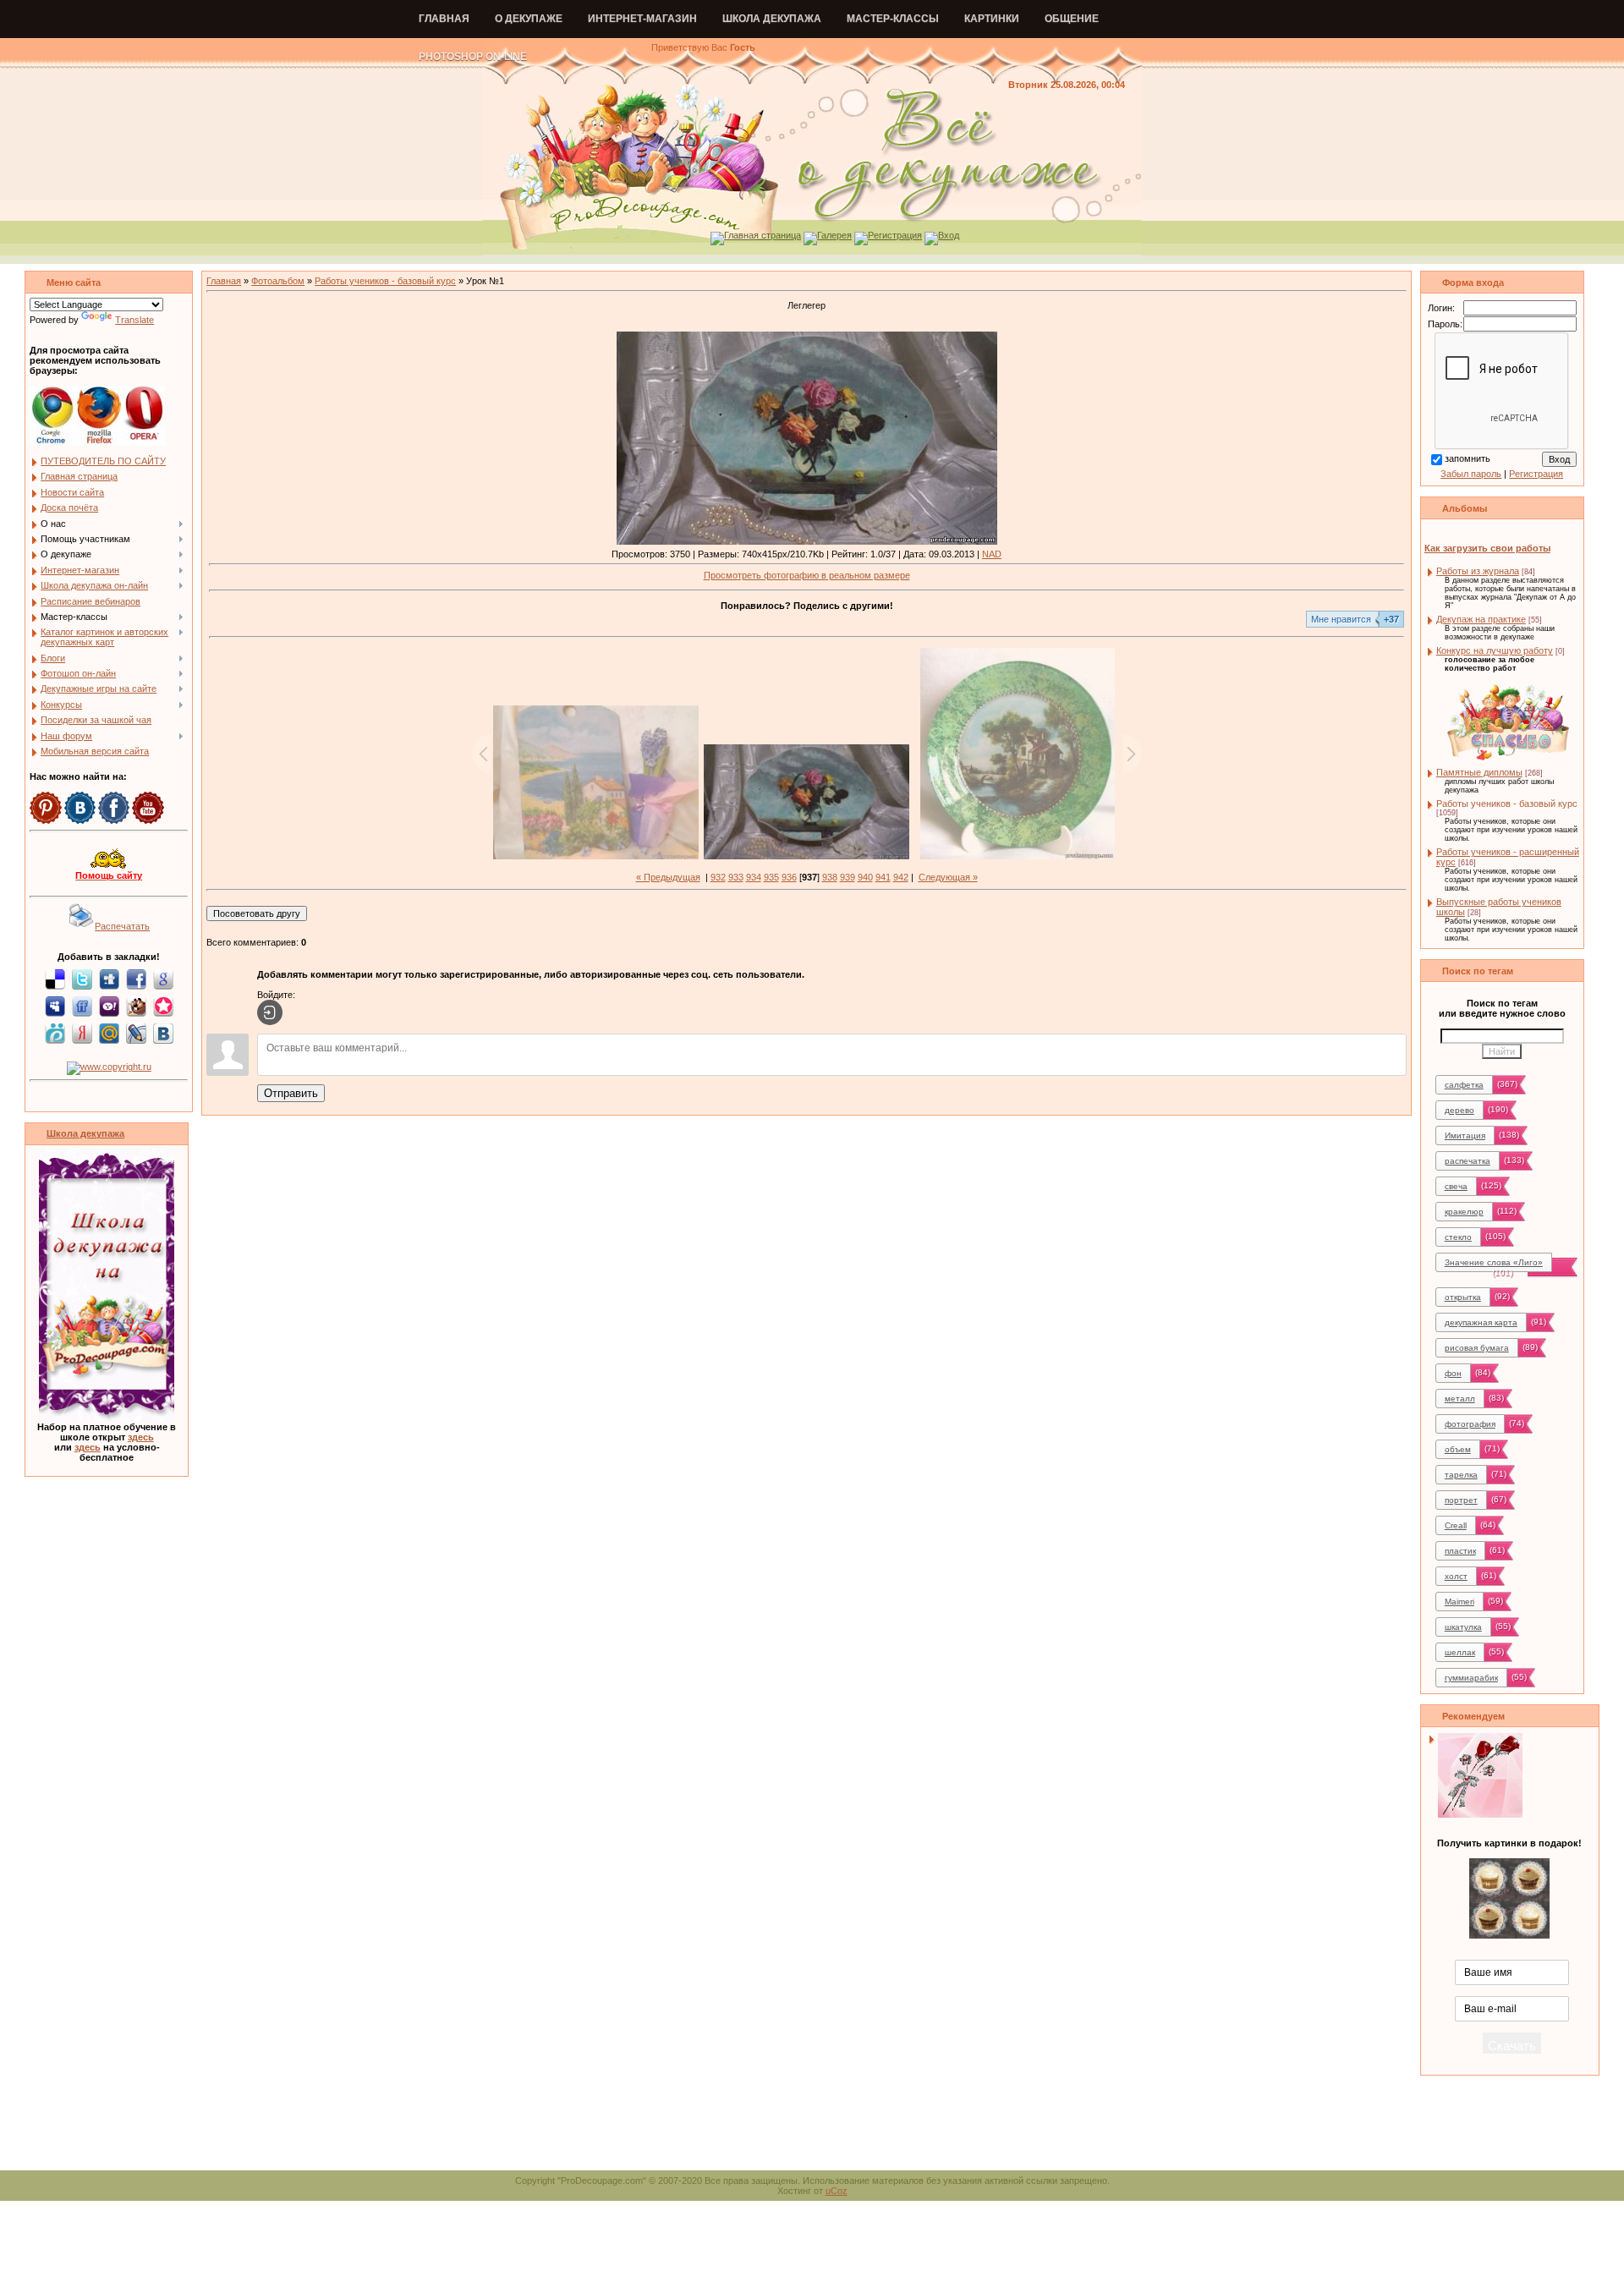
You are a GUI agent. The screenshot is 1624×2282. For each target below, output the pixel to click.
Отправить (291, 1093)
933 (736, 877)
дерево (1459, 1110)
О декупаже (529, 19)
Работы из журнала (1478, 571)
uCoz (837, 2191)
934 (754, 877)
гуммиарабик (1471, 1678)
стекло (1458, 1237)
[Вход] (270, 1012)
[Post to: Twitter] (82, 979)
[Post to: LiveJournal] (136, 1033)
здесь (141, 1437)
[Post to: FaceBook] (136, 979)
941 (883, 877)
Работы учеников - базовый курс (385, 281)
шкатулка (1463, 1627)
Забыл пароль (1471, 474)
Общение (1072, 19)
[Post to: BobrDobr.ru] (136, 1006)
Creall (1456, 1525)
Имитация (1465, 1136)
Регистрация (895, 235)
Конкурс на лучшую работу (1495, 650)
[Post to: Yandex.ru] (82, 1033)
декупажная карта (1481, 1322)
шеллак (1460, 1652)
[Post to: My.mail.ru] (109, 1033)
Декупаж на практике (1481, 619)
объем (1458, 1449)
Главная (444, 19)
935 (771, 877)
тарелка (1461, 1475)
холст (1456, 1576)
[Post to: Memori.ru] (163, 1006)
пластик (1460, 1551)
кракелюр (1464, 1212)
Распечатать (122, 926)
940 (865, 877)
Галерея (834, 235)
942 (901, 877)
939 (848, 877)
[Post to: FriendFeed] (82, 1006)
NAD (992, 554)
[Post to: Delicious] (55, 979)
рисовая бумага (1477, 1348)
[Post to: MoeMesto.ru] (55, 1033)
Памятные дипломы (1479, 772)
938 (830, 877)
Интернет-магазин (642, 19)
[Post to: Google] (163, 979)
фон (1453, 1373)
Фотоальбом (278, 281)
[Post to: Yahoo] (109, 1006)
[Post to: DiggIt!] (109, 979)
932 (718, 877)
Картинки (992, 19)
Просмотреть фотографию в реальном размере (807, 575)
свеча (1456, 1186)
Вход (949, 235)
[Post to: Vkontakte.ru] (163, 1033)
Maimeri (1459, 1602)
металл (1460, 1399)
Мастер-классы (893, 19)
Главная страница (763, 235)
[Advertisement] (812, 2132)
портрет (1461, 1500)
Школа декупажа (772, 19)
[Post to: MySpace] (55, 1006)
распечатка (1468, 1161)
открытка (1463, 1297)
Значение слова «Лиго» (1494, 1262)
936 (789, 877)
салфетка (1464, 1085)
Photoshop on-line (473, 57)
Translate (134, 320)
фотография (1470, 1424)
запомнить (1468, 458)
